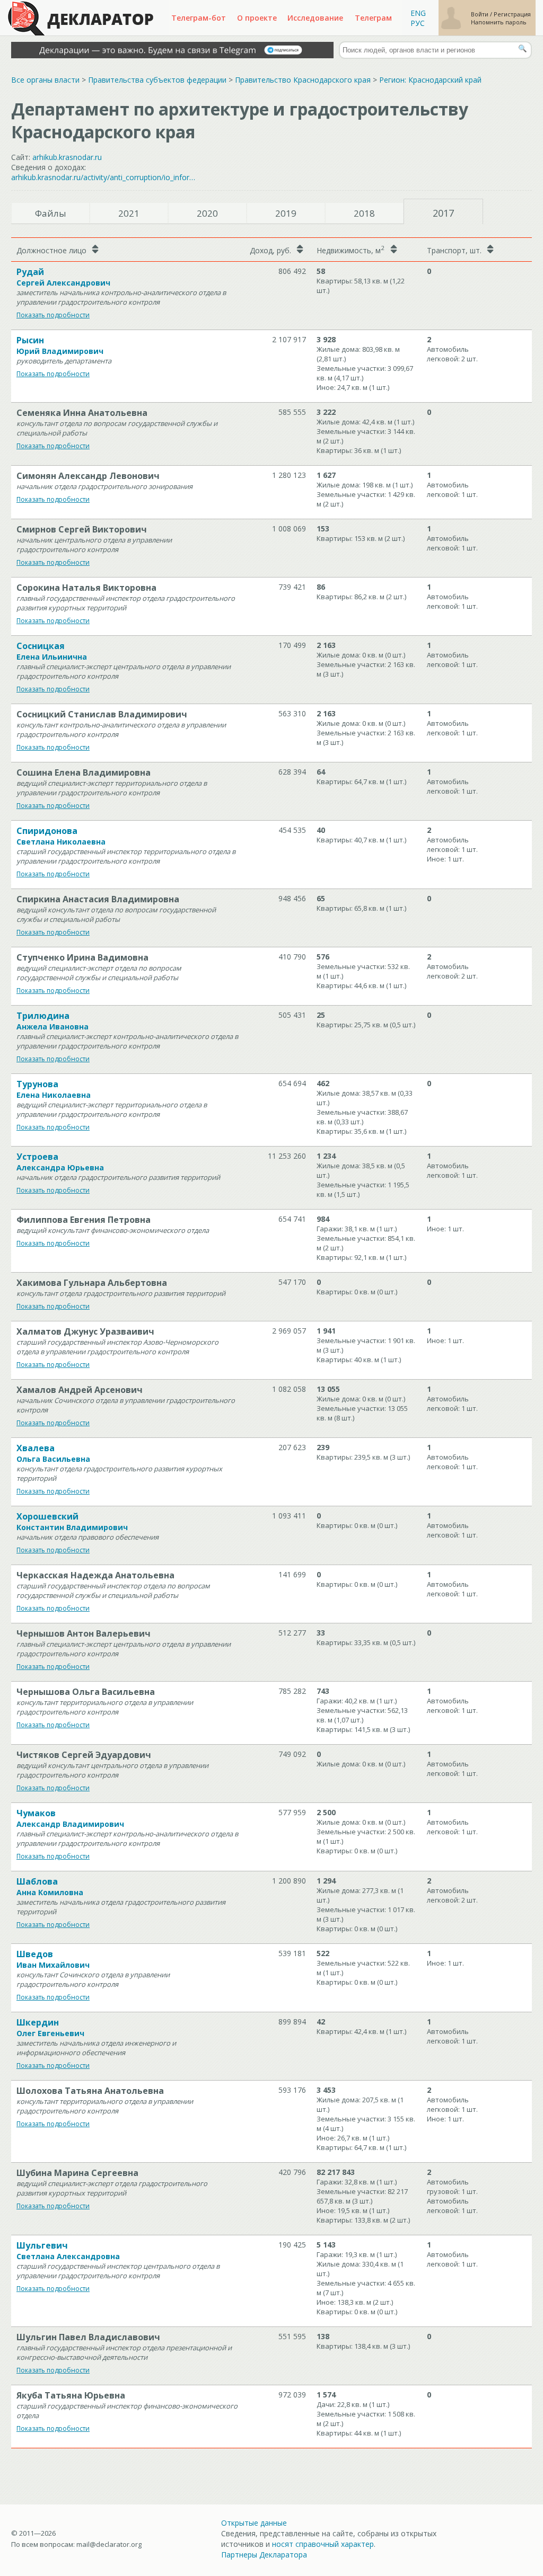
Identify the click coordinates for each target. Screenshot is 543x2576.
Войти (480, 14)
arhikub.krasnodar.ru (67, 157)
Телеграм (373, 18)
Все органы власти (45, 80)
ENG (418, 13)
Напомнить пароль (499, 22)
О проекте (257, 18)
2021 (129, 213)
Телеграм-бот (199, 18)
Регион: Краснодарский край (430, 80)
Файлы (51, 213)
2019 (286, 213)
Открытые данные (254, 2523)
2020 (207, 213)
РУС (418, 23)
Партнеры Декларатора (264, 2555)
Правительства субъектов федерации (157, 80)
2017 (443, 213)
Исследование (315, 18)
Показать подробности (53, 315)
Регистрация (512, 14)
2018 (364, 213)
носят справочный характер (323, 2544)
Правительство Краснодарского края (303, 80)
